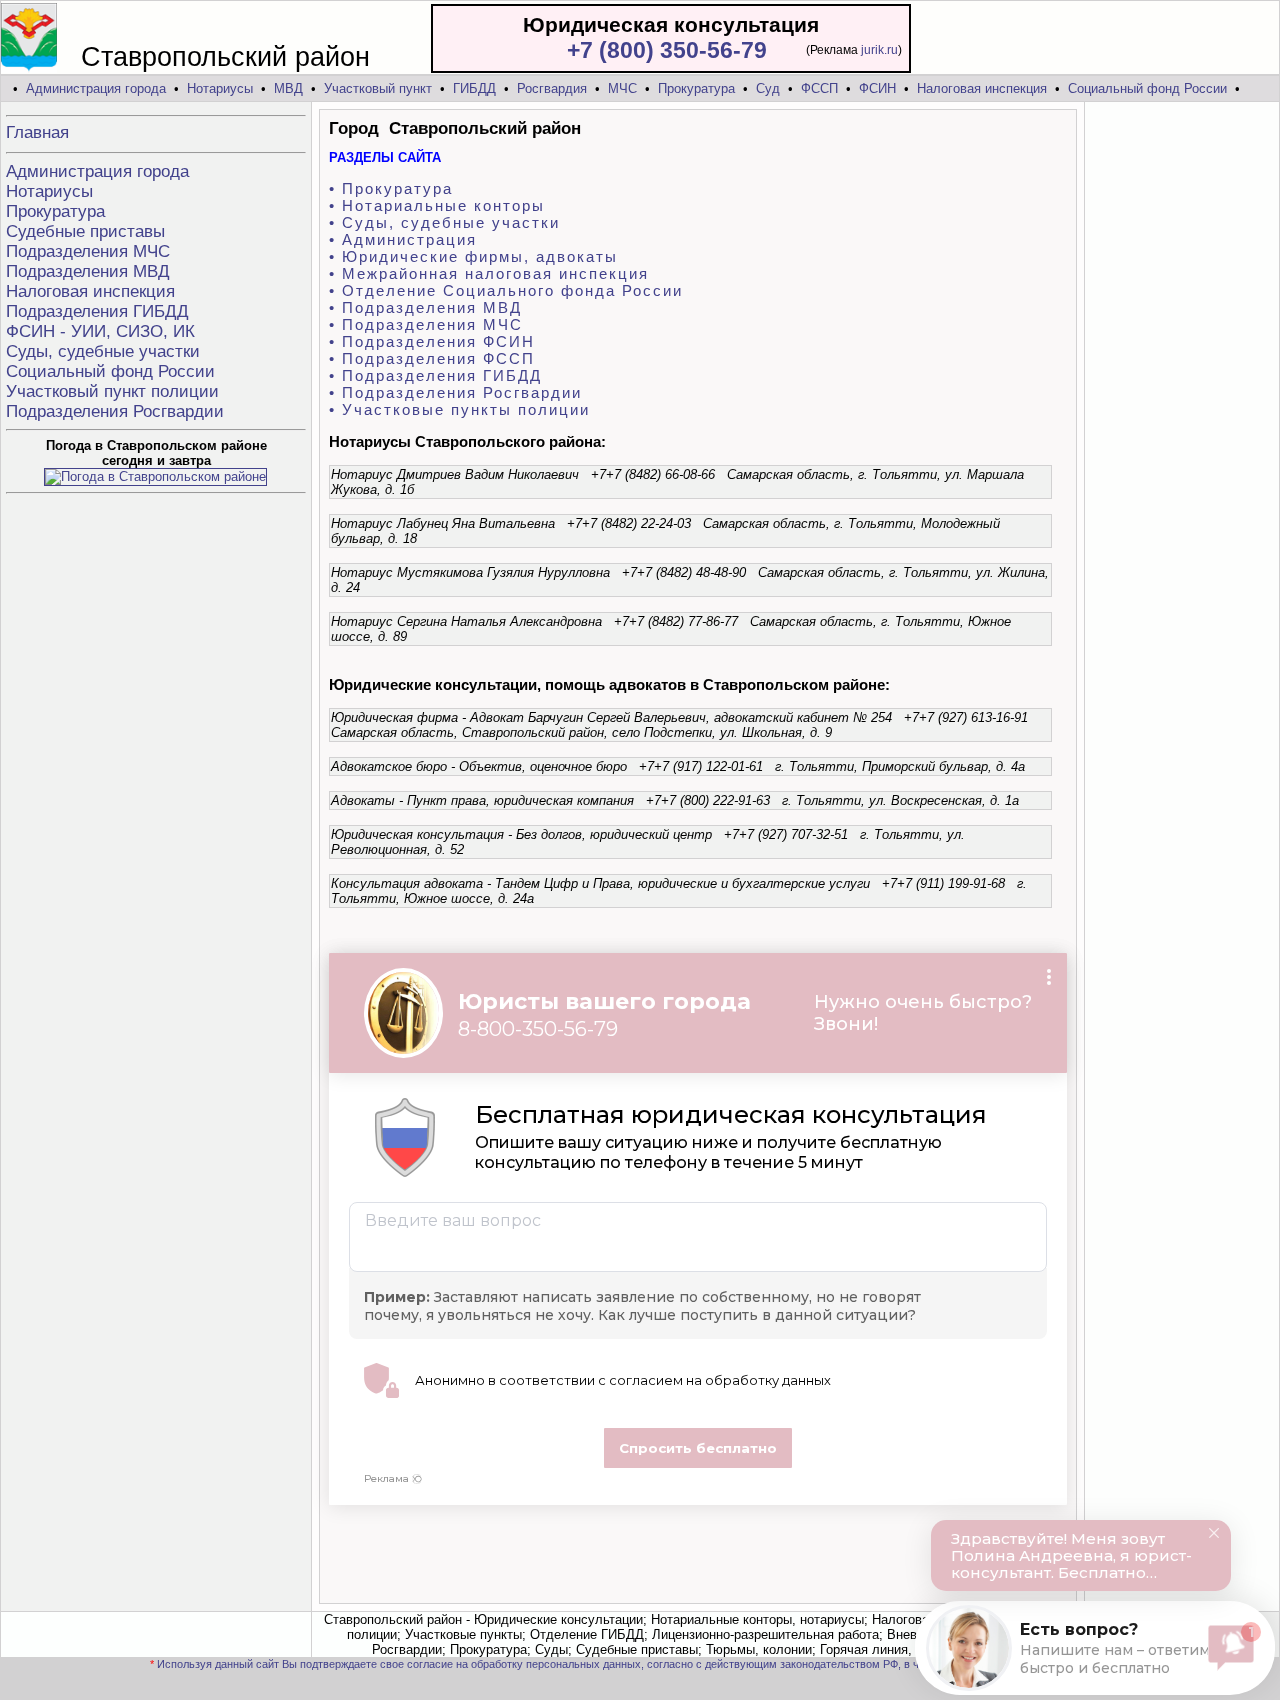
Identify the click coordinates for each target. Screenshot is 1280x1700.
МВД (288, 88)
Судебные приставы (85, 231)
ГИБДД (474, 88)
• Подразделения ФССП (432, 358)
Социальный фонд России (1147, 88)
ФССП (819, 88)
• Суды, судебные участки (444, 222)
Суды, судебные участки (103, 351)
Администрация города (96, 88)
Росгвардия (552, 88)
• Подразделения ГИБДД (435, 375)
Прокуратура (696, 88)
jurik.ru (879, 50)
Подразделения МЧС (88, 251)
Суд (768, 88)
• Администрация (403, 239)
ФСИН (877, 88)
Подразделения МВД (88, 271)
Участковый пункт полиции (112, 391)
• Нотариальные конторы (437, 205)
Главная (37, 132)
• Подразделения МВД (425, 307)
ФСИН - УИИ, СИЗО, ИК (100, 331)
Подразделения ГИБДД (97, 311)
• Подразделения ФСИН (432, 341)
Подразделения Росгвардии (115, 411)
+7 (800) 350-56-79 (667, 50)
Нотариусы (220, 88)
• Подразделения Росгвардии (455, 392)
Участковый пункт (378, 88)
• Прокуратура (391, 188)
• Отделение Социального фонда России (506, 290)
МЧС (622, 88)
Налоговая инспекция (982, 88)
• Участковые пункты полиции (459, 409)
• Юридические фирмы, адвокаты (473, 256)
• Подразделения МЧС (426, 324)
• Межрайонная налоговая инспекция (489, 273)
